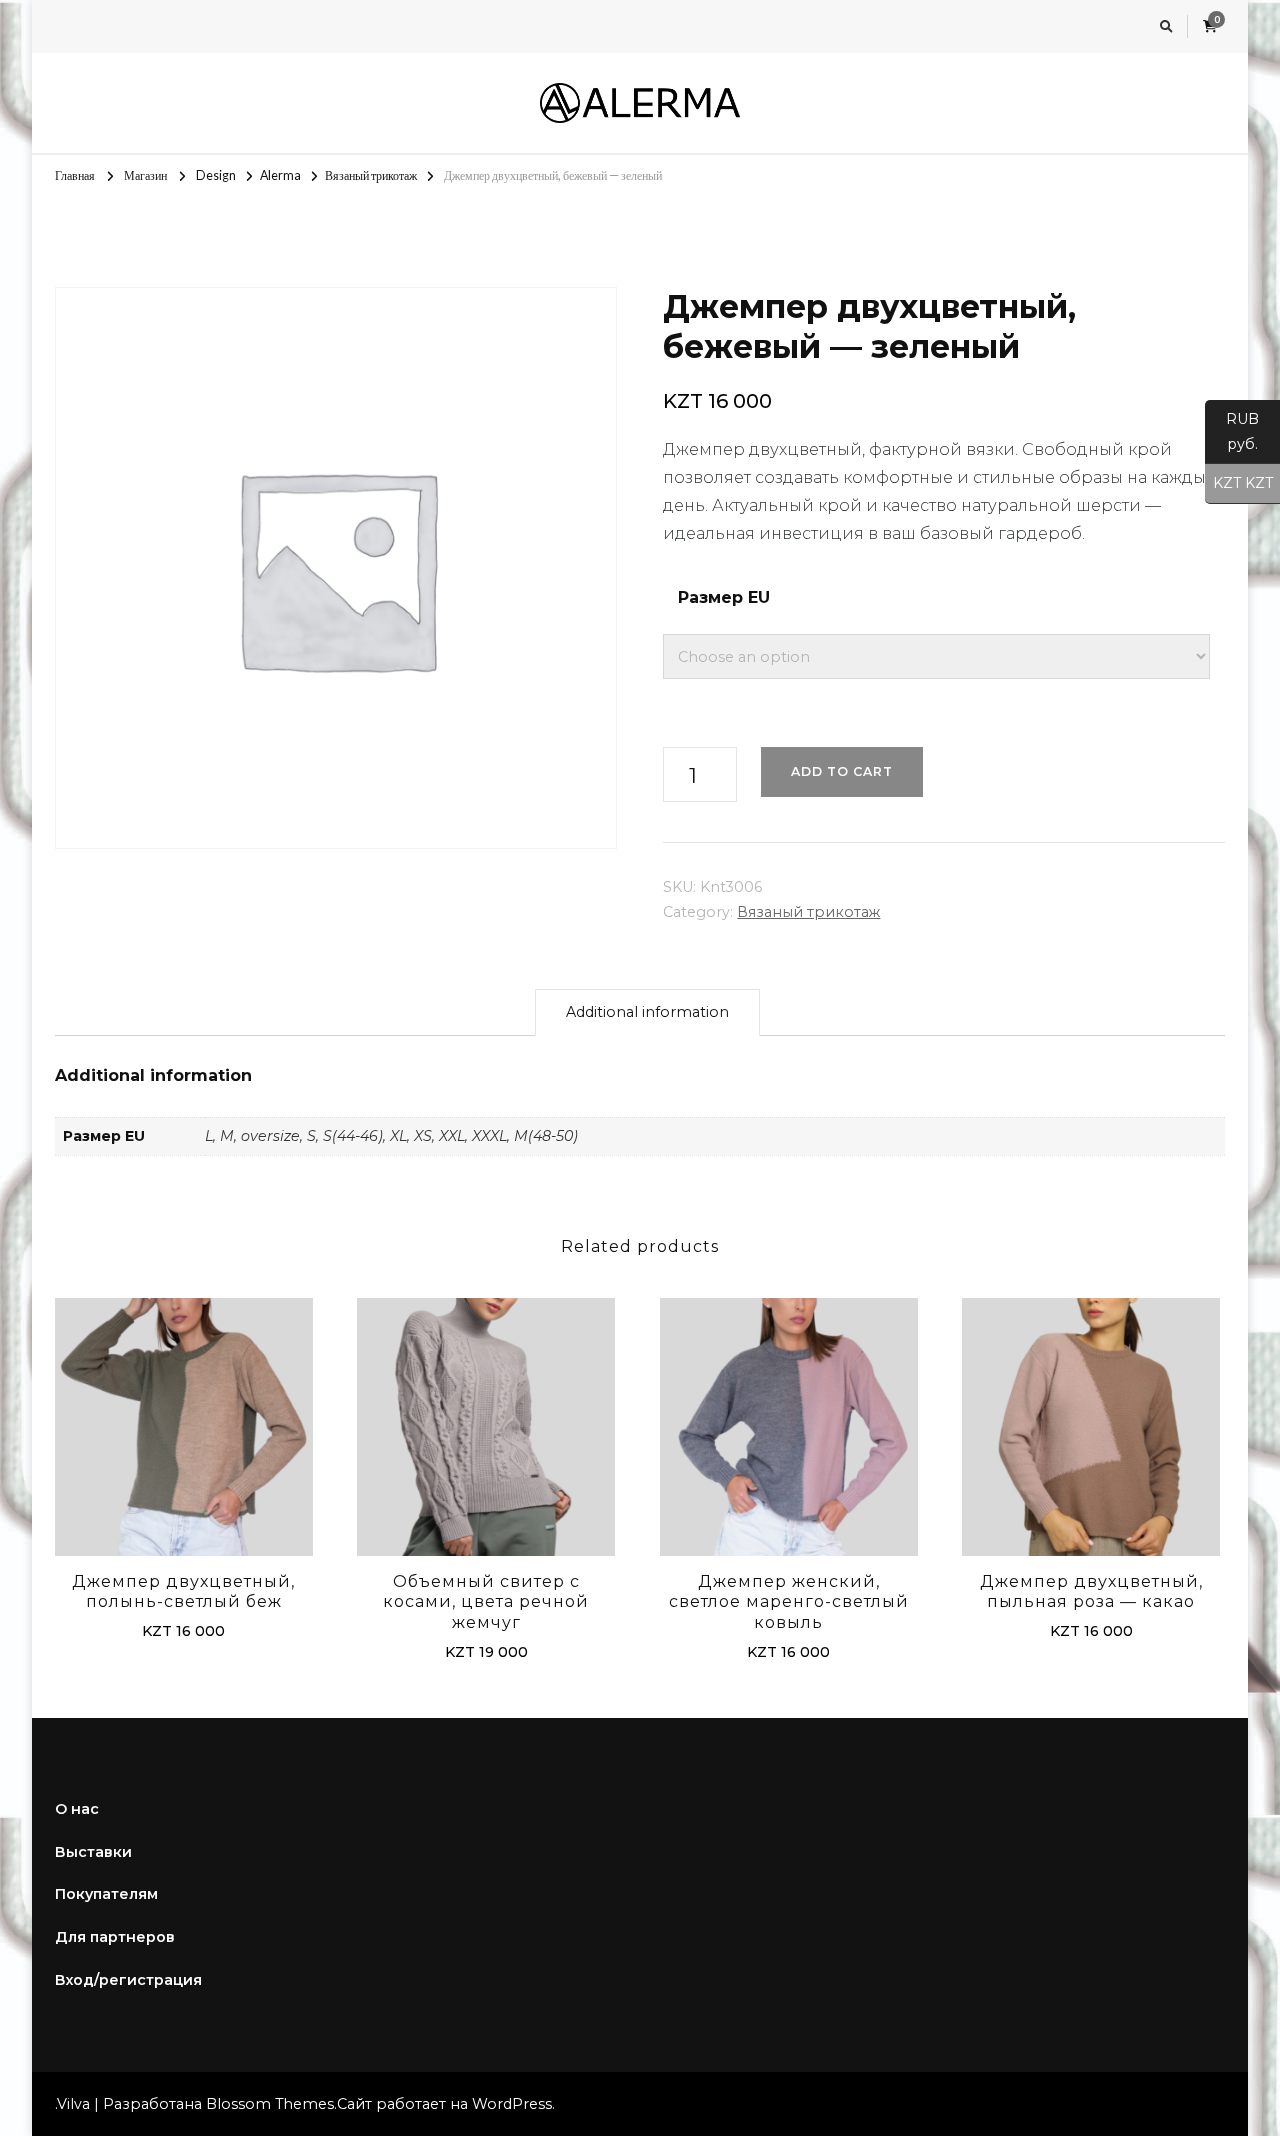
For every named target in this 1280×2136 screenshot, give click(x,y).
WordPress (512, 2104)
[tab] (647, 1012)
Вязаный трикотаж (808, 912)
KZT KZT (1239, 483)
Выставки (93, 1852)
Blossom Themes (270, 2104)
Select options (184, 1430)
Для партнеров (115, 1937)
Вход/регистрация (128, 1980)
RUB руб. (1232, 431)
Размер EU (724, 597)
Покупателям (106, 1894)
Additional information (647, 1012)
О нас (77, 1809)
